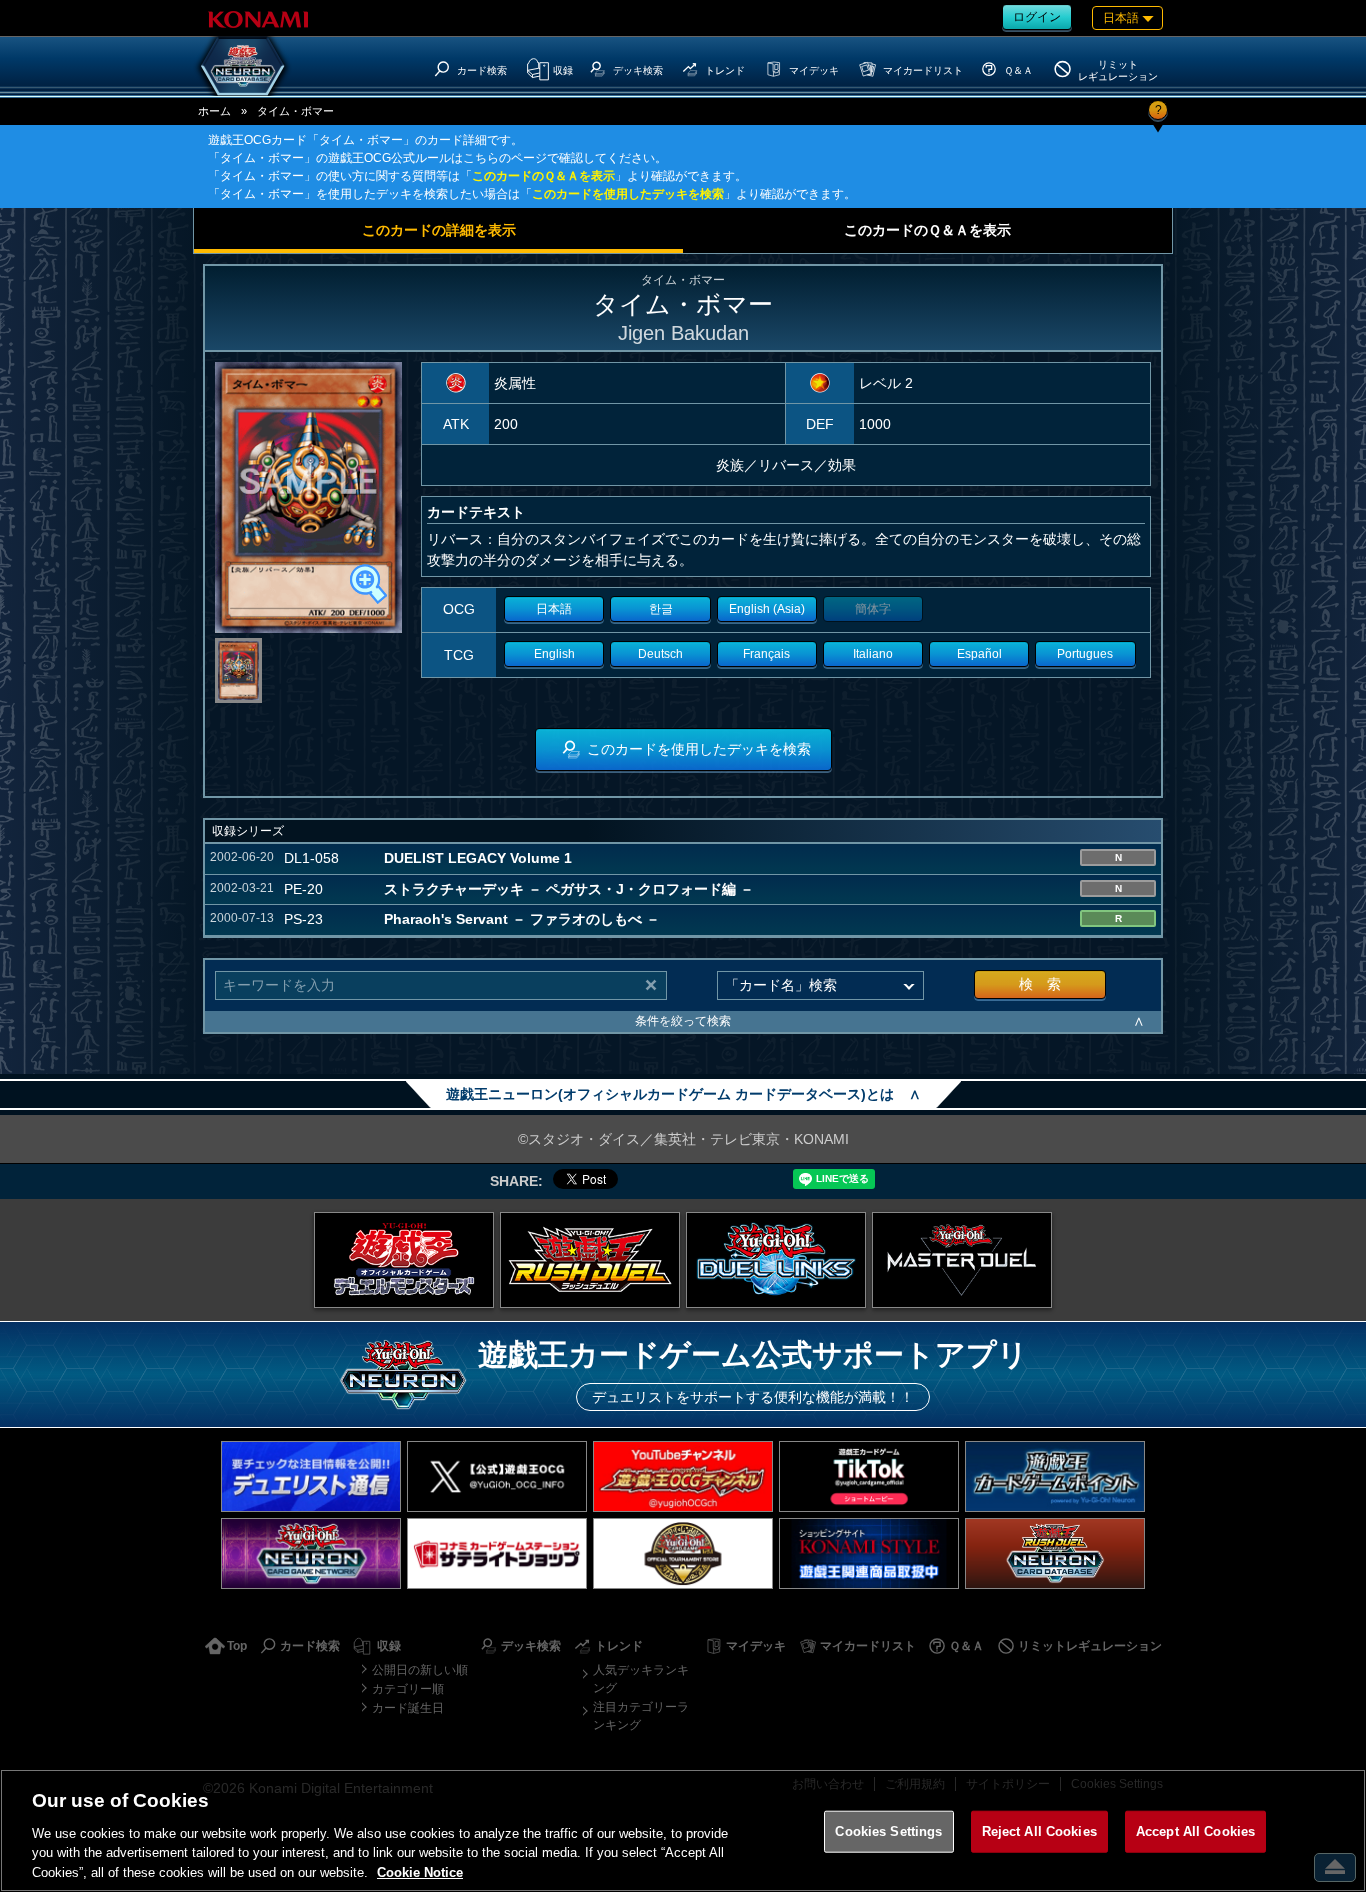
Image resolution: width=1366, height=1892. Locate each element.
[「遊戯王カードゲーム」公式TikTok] (869, 1476)
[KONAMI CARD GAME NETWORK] (311, 1553)
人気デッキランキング (641, 1679)
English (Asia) (767, 609)
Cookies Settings (888, 1831)
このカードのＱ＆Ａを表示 (543, 176)
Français (766, 654)
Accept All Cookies (1195, 1831)
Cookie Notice (420, 1871)
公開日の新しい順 (420, 1670)
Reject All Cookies (1039, 1831)
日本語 (554, 609)
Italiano (873, 654)
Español (979, 654)
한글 (661, 609)
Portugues (1085, 654)
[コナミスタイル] (869, 1553)
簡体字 (873, 609)
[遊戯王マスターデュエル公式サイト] (962, 1260)
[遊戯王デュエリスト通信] (311, 1476)
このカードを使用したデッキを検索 (628, 194)
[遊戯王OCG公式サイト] (404, 1260)
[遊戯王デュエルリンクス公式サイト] (776, 1260)
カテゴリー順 (408, 1689)
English (554, 654)
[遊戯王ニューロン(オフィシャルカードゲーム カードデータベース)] (243, 66)
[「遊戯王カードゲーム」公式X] (497, 1476)
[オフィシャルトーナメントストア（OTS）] (683, 1553)
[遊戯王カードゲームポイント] (1055, 1476)
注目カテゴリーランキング (641, 1716)
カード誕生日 (408, 1708)
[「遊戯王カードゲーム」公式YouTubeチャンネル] (683, 1476)
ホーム (214, 111)
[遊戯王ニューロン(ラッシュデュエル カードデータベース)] (1055, 1553)
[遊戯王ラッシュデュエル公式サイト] (590, 1260)
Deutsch (660, 654)
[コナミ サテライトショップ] (497, 1553)
